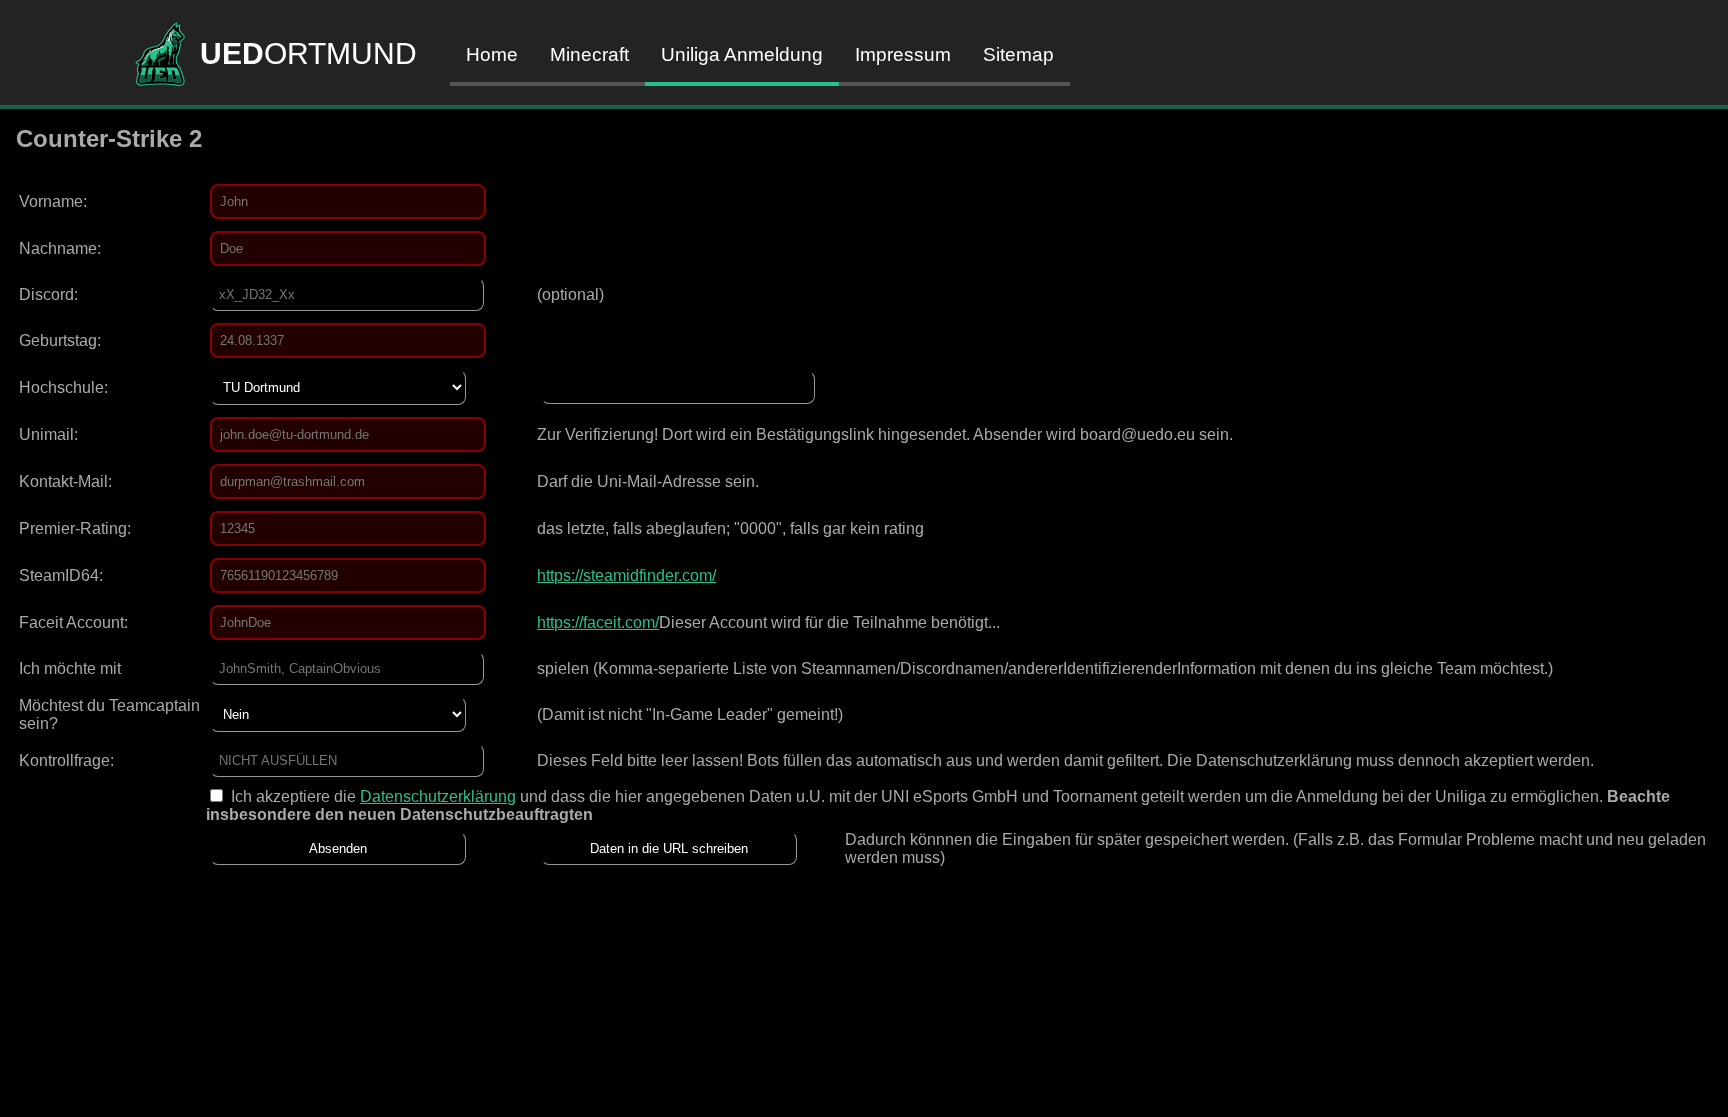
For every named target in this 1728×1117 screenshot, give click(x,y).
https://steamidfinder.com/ (626, 575)
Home (492, 54)
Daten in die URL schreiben (669, 848)
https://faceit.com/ (598, 622)
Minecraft (589, 54)
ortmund (308, 53)
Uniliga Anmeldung (742, 54)
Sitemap (1018, 54)
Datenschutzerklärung (438, 796)
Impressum (903, 54)
